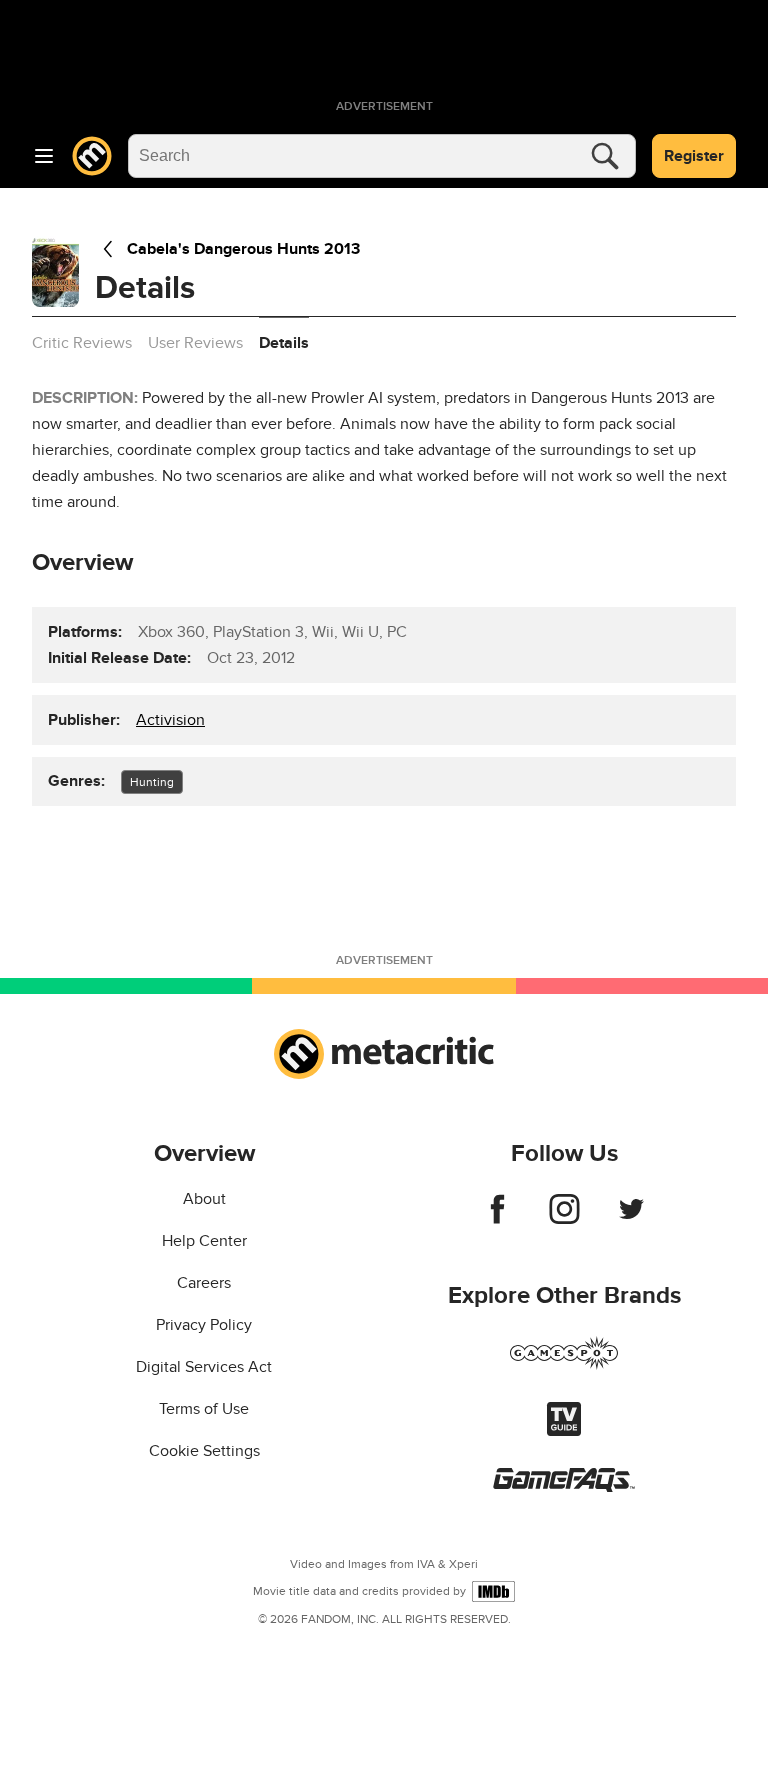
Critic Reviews (82, 343)
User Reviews (195, 343)
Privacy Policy (204, 1325)
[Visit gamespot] (564, 1365)
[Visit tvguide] (564, 1431)
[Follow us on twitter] (631, 1219)
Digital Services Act (204, 1367)
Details (284, 343)
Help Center (204, 1241)
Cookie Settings (204, 1451)
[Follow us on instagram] (564, 1219)
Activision (170, 720)
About (204, 1199)
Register (694, 156)
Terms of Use (204, 1409)
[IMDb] (493, 1591)
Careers (204, 1283)
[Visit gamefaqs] (564, 1487)
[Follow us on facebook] (497, 1219)
